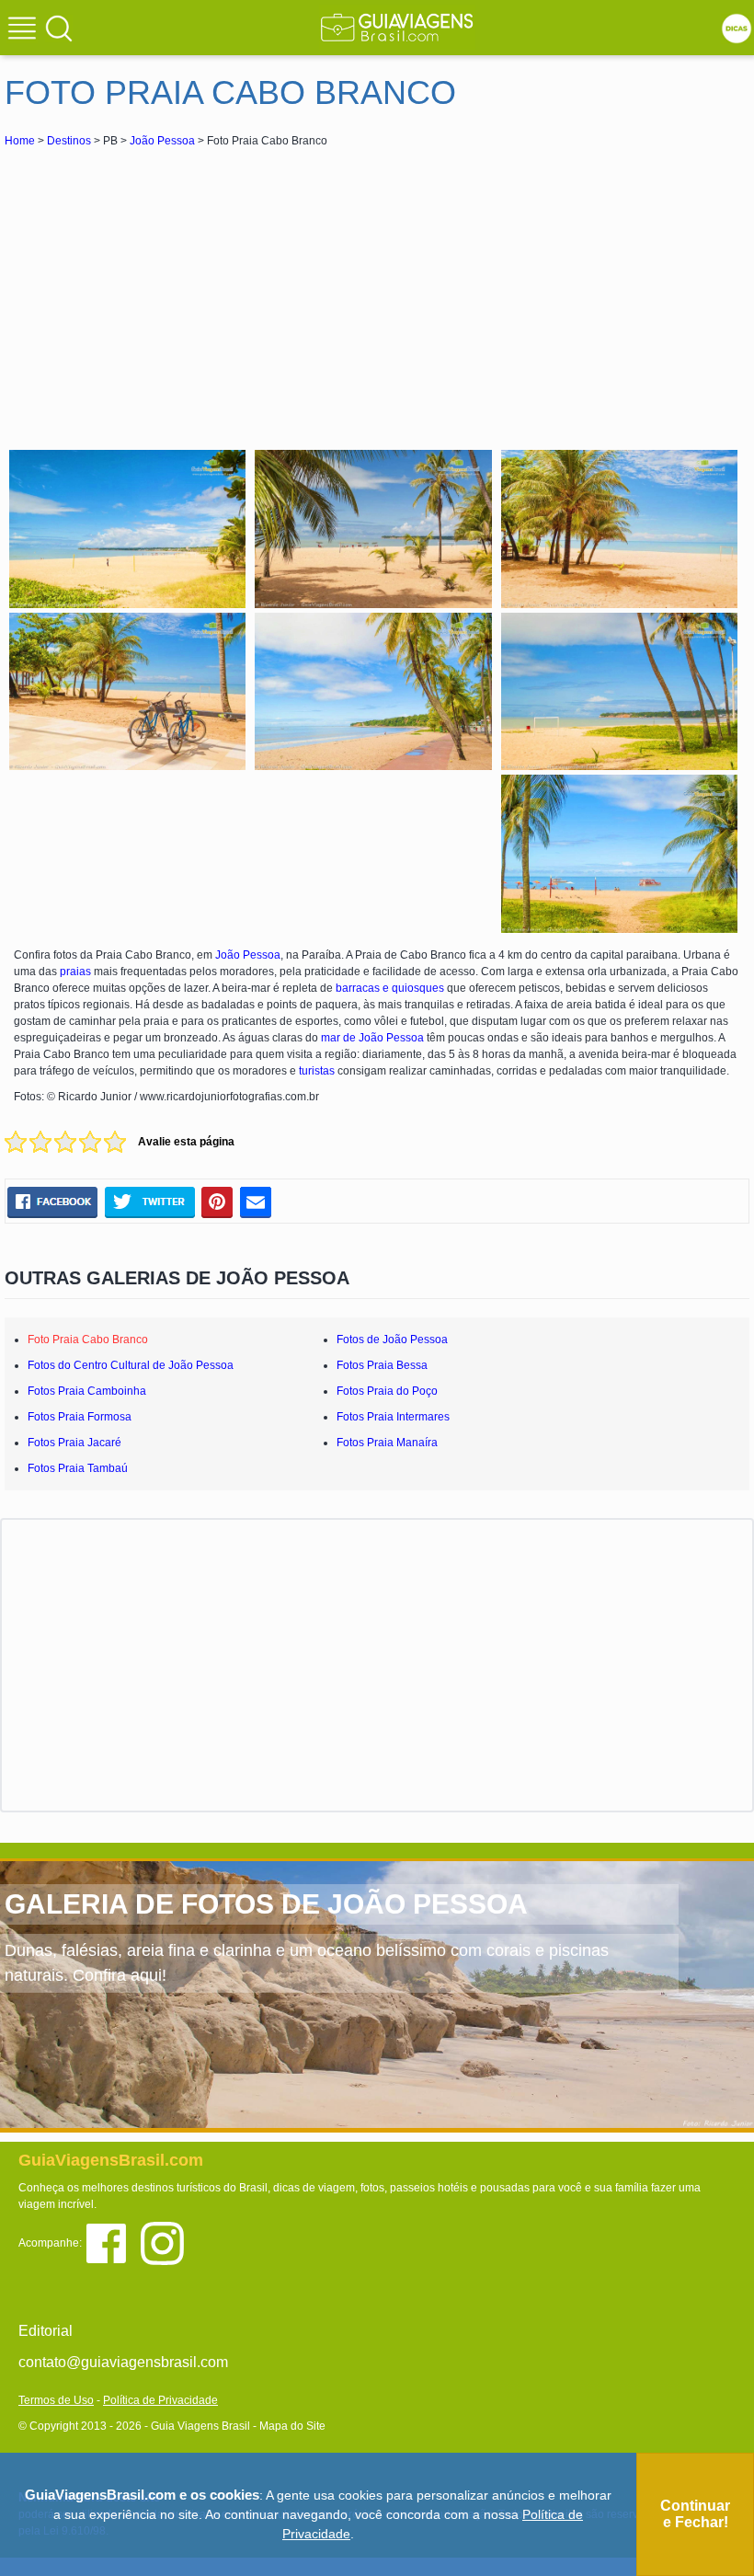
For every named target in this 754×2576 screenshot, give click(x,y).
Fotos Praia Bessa (382, 1365)
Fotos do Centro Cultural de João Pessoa (131, 1365)
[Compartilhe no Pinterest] (217, 1202)
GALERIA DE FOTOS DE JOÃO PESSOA (266, 1904)
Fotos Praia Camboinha (87, 1391)
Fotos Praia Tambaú (78, 1468)
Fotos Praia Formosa (80, 1417)
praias (75, 972)
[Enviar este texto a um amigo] (256, 1202)
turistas (317, 1071)
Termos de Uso (56, 2400)
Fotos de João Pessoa (392, 1340)
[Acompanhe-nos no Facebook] (113, 2242)
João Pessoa (162, 141)
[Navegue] (25, 30)
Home (20, 141)
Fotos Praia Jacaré (74, 1443)
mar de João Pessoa (372, 1038)
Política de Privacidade (160, 2400)
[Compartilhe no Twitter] (149, 1202)
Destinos (69, 141)
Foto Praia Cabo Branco (88, 1340)
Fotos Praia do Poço (387, 1391)
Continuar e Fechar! (695, 2514)
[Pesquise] (59, 28)
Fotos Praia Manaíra (387, 1443)
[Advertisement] (168, 289)
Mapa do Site (292, 2426)
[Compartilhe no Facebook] (52, 1202)
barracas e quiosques (390, 988)
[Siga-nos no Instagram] (167, 2242)
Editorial (46, 2331)
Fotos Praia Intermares (393, 1417)
